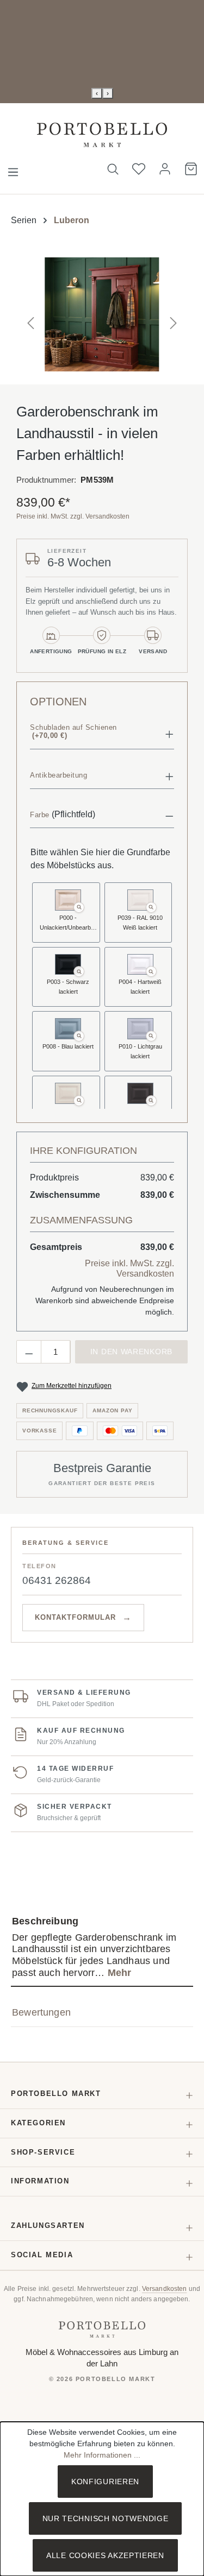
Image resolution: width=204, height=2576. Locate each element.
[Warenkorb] (191, 169)
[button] (102, 733)
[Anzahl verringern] (29, 1352)
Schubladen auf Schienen (73, 732)
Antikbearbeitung (58, 775)
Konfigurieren (105, 2482)
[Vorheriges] (30, 314)
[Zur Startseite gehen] (102, 135)
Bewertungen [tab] (41, 2012)
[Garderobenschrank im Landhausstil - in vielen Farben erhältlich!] (102, 314)
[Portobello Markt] (102, 2329)
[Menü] (13, 169)
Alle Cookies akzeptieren (105, 2555)
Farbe (40, 815)
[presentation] (97, 93)
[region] (102, 314)
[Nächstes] (174, 314)
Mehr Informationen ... (102, 2455)
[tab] (102, 1947)
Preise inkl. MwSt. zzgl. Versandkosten (73, 516)
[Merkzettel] (139, 169)
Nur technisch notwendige (106, 2518)
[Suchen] (113, 169)
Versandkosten (165, 2289)
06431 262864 (57, 1580)
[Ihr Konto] (165, 169)
